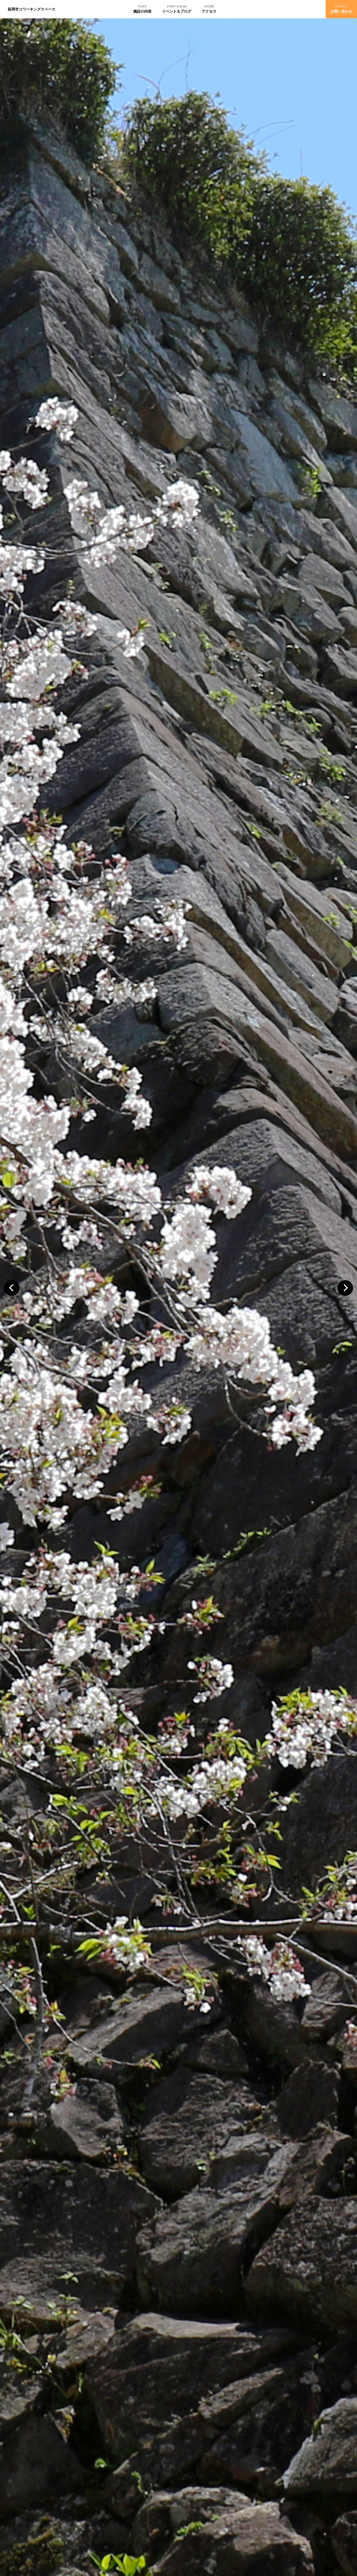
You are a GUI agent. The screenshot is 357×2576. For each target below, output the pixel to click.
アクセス (209, 11)
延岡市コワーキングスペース (32, 9)
